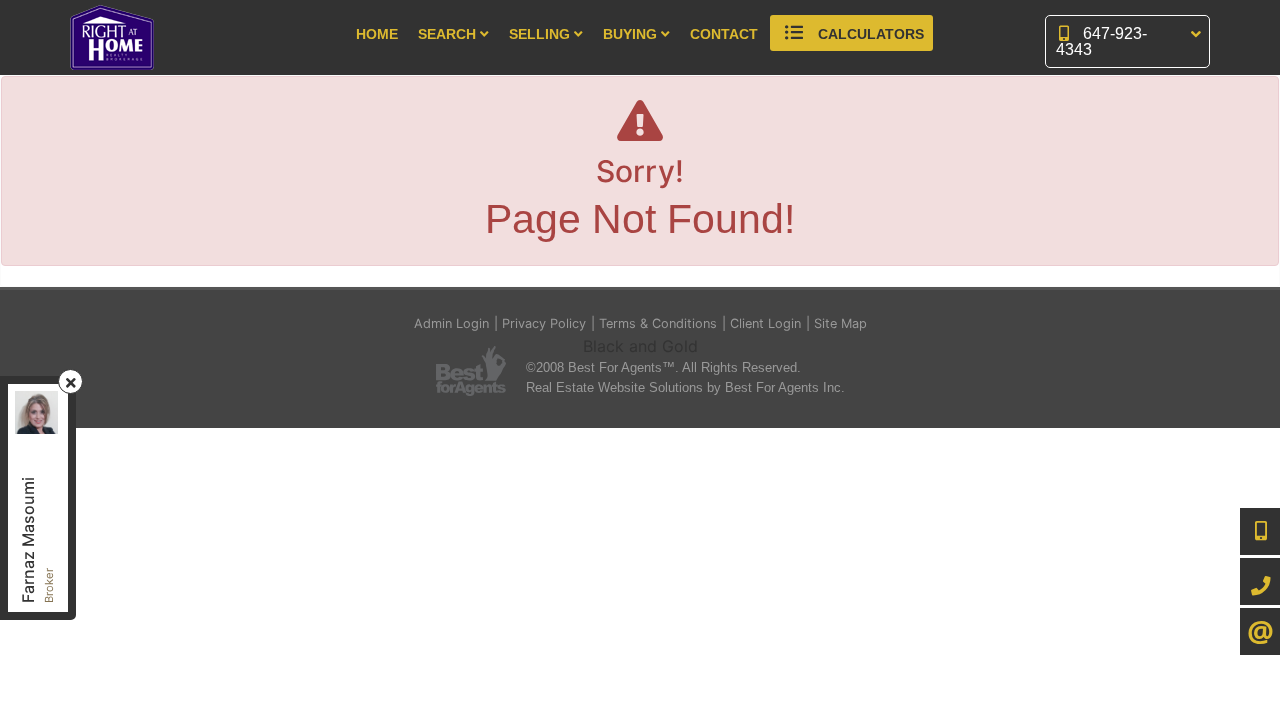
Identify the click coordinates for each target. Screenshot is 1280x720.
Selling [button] (541, 34)
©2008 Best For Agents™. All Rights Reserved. (663, 367)
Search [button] (449, 34)
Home (377, 34)
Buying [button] (632, 34)
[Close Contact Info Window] (71, 382)
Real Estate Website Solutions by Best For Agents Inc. (685, 387)
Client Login (765, 323)
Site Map (840, 323)
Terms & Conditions (658, 323)
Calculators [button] (869, 34)
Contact (724, 34)
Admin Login (451, 323)
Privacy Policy (544, 323)
